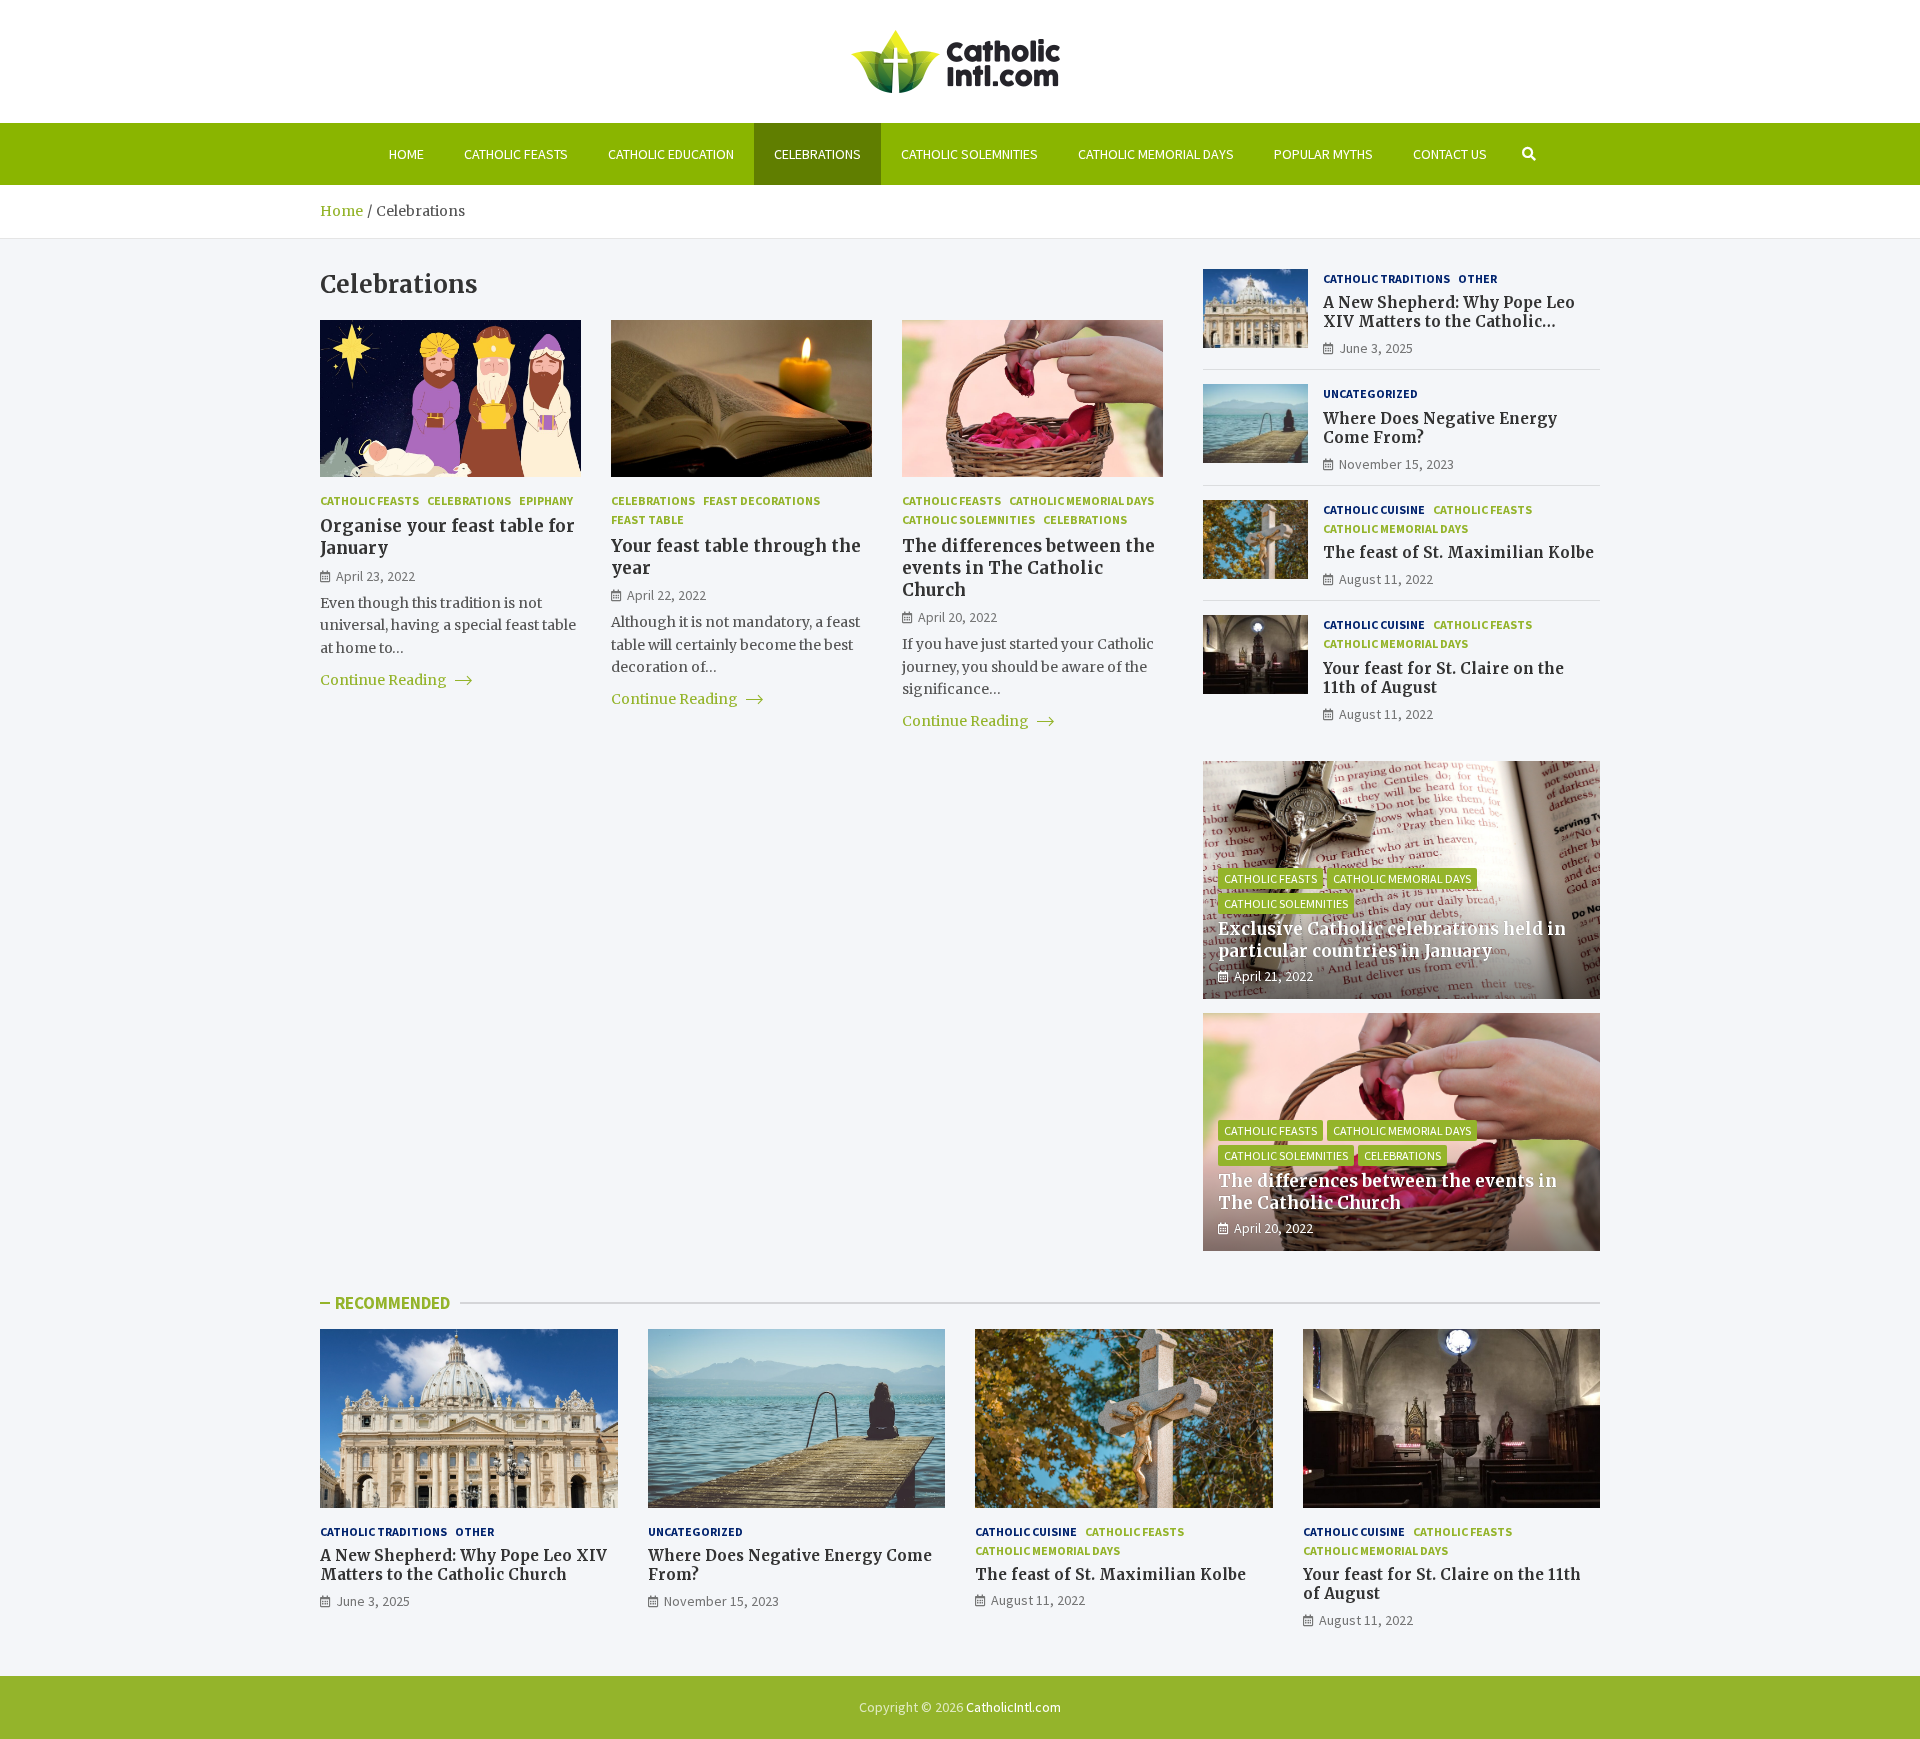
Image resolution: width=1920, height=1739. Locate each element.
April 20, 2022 (957, 616)
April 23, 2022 (375, 575)
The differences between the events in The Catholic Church (1028, 567)
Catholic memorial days (1156, 154)
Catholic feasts (516, 154)
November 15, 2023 (1396, 464)
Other (1477, 278)
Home (406, 154)
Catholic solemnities (969, 154)
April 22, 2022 (666, 594)
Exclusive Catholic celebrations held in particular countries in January (1392, 940)
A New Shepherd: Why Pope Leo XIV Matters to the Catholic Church (1449, 322)
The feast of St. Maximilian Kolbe (1458, 552)
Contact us (1450, 154)
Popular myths (1323, 154)
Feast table (647, 519)
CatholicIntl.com (1013, 1707)
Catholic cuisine (1374, 509)
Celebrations (817, 154)
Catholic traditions (1386, 278)
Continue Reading (385, 680)
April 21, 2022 (1273, 976)
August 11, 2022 (1386, 579)
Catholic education (671, 154)
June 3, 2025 (1376, 348)
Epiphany (546, 500)
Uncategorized (1370, 393)
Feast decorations (761, 500)
